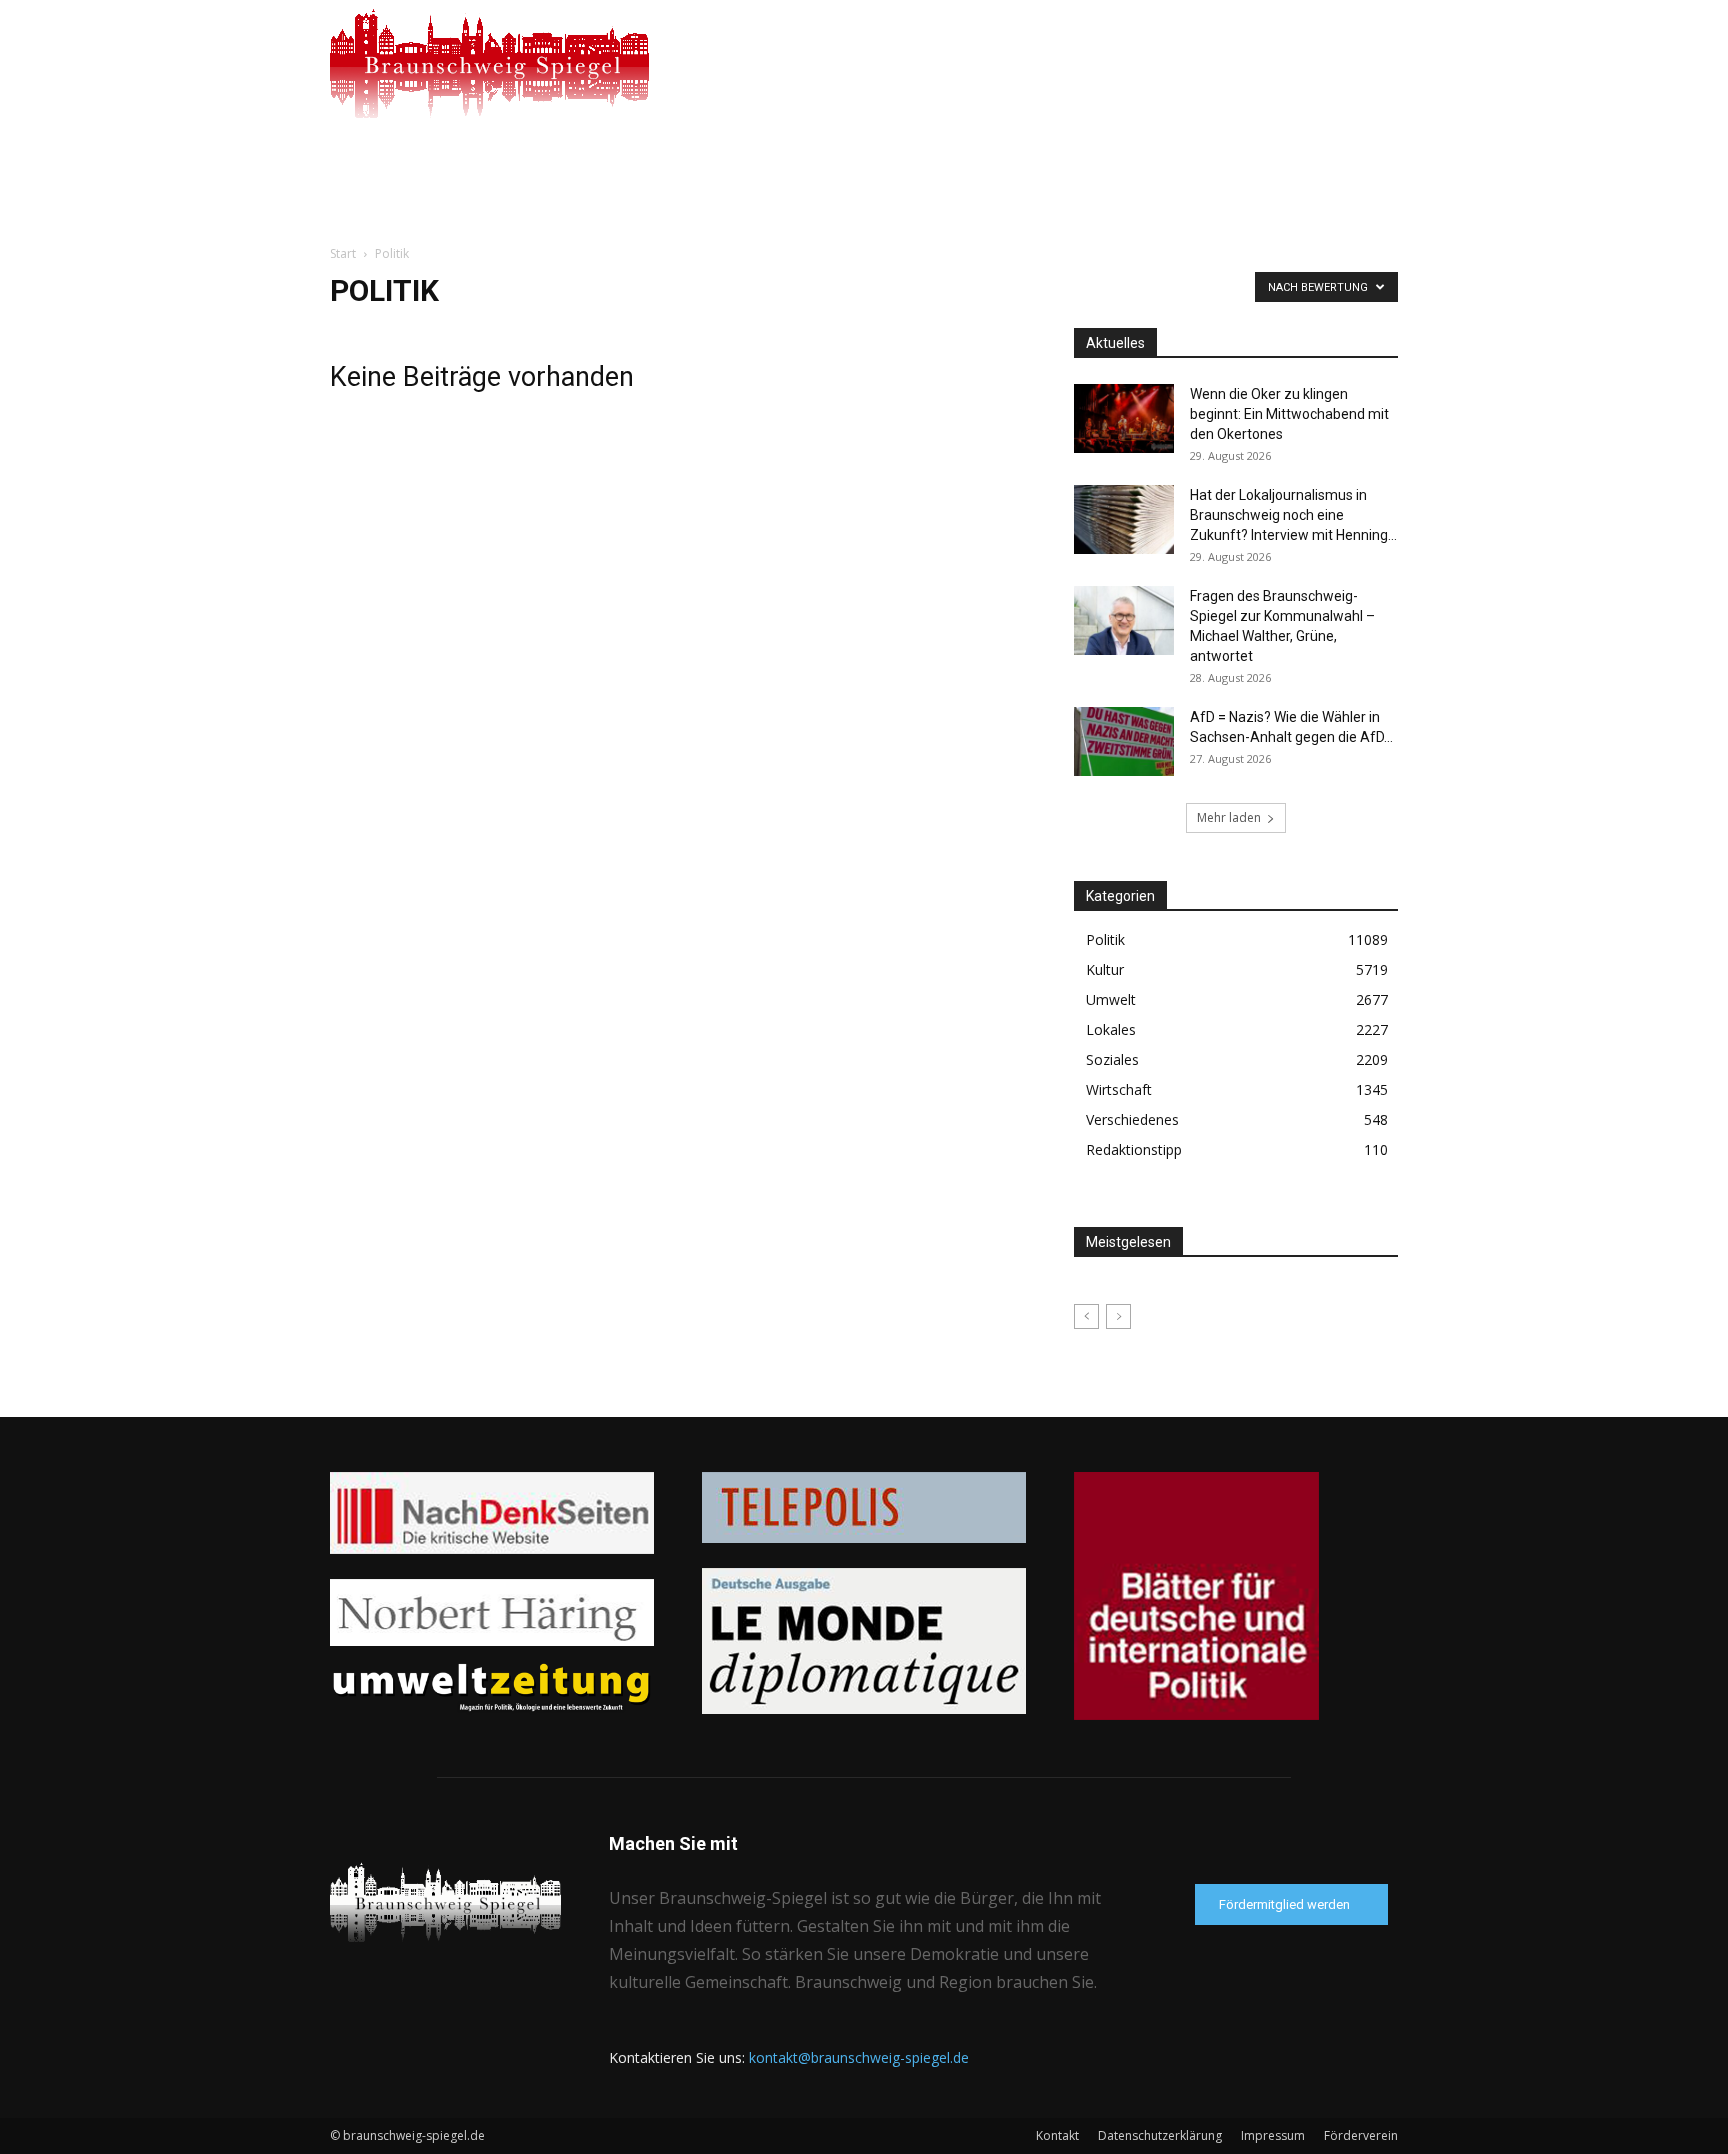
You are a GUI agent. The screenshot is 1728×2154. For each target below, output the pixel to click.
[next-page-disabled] (1118, 1316)
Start (343, 253)
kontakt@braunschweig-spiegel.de (859, 2057)
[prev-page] (1086, 1316)
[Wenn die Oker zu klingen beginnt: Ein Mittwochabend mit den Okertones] (1124, 418)
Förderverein (1361, 2135)
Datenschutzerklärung (1160, 2135)
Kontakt (1057, 2135)
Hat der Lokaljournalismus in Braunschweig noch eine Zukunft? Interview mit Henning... (1293, 515)
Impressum (1273, 2135)
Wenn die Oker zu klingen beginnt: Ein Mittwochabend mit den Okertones (1289, 414)
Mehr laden (1229, 817)
